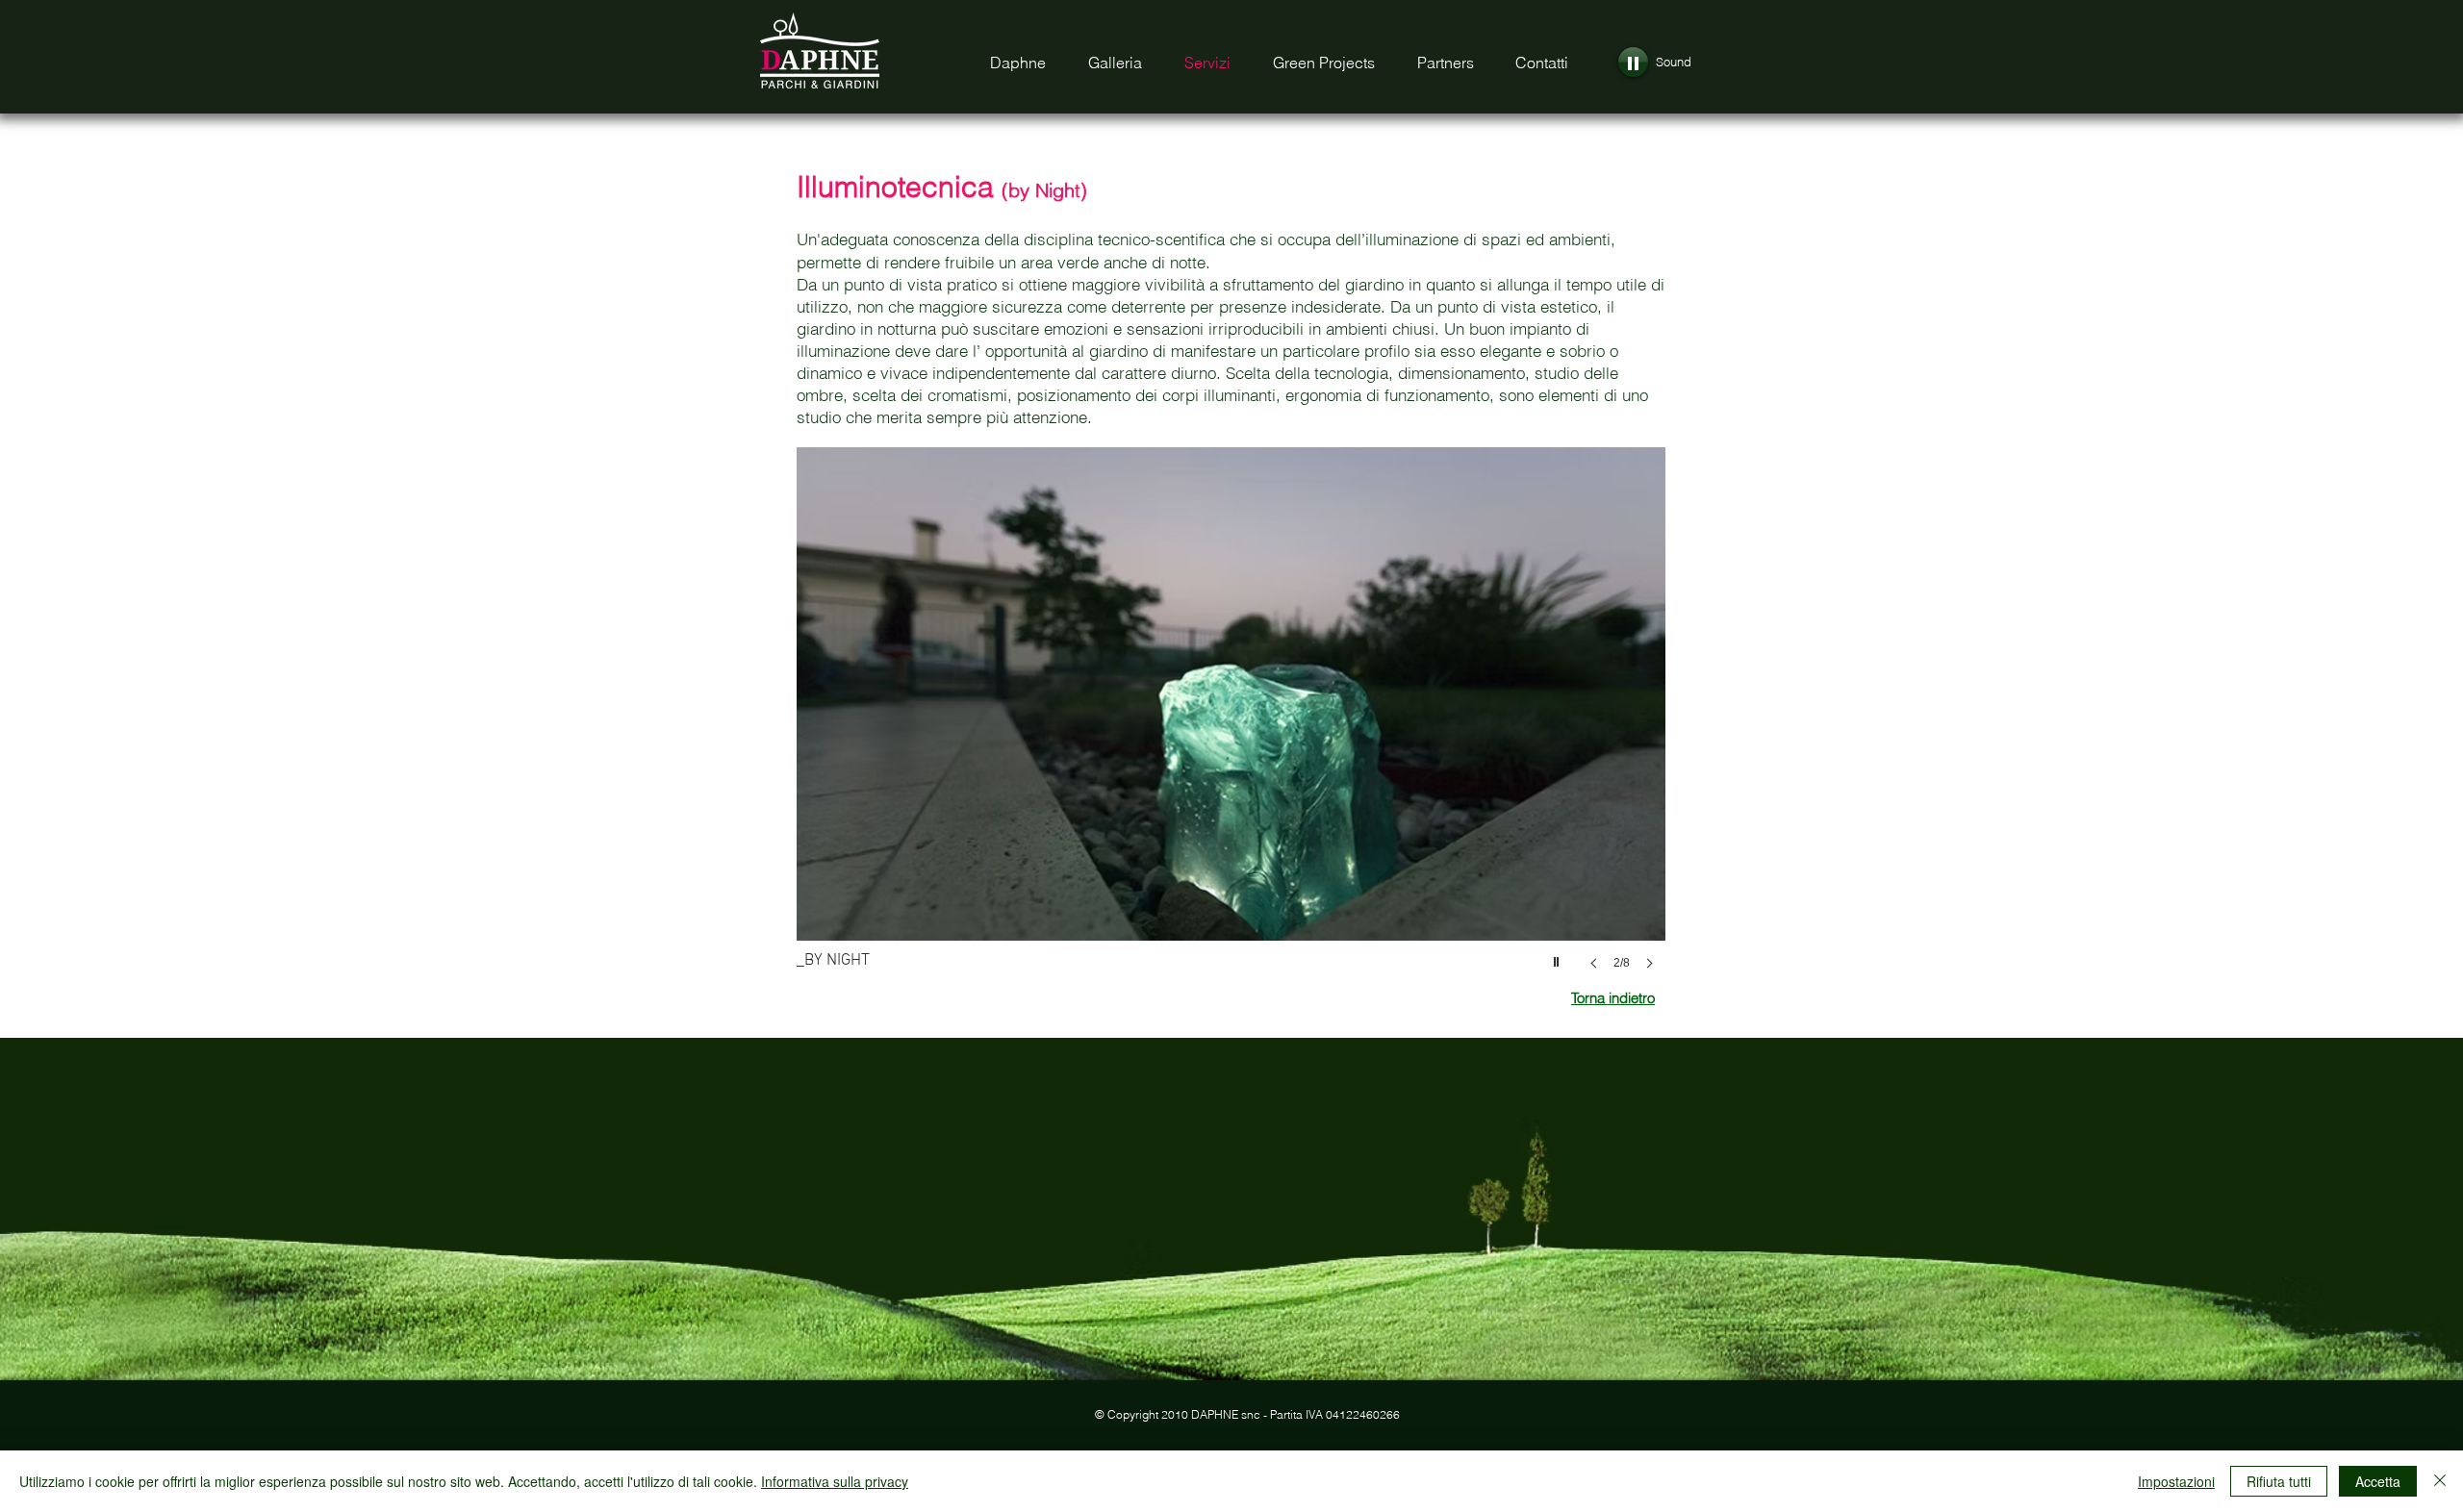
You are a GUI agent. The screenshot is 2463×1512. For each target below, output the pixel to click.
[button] (1231, 728)
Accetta (2378, 1481)
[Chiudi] (2440, 1481)
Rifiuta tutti (2279, 1481)
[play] (1559, 957)
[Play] (1633, 62)
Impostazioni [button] (2176, 1481)
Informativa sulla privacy (835, 1481)
